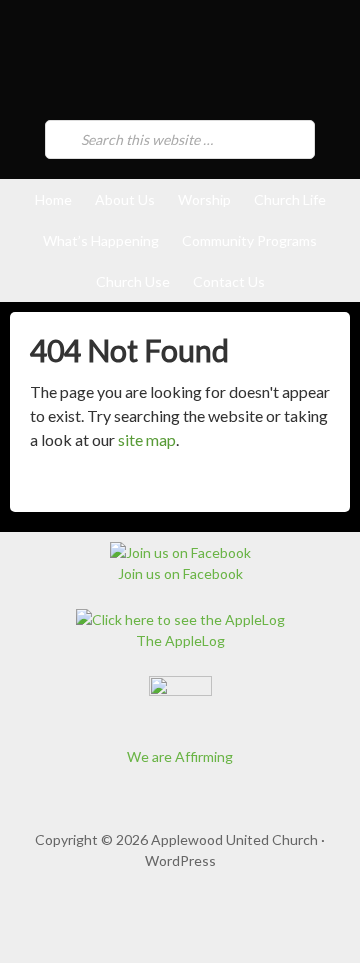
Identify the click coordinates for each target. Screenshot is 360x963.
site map (147, 439)
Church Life (290, 199)
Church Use (133, 281)
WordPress (180, 860)
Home (53, 199)
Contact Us (229, 281)
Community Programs (249, 240)
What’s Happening (101, 240)
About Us (125, 199)
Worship (204, 199)
